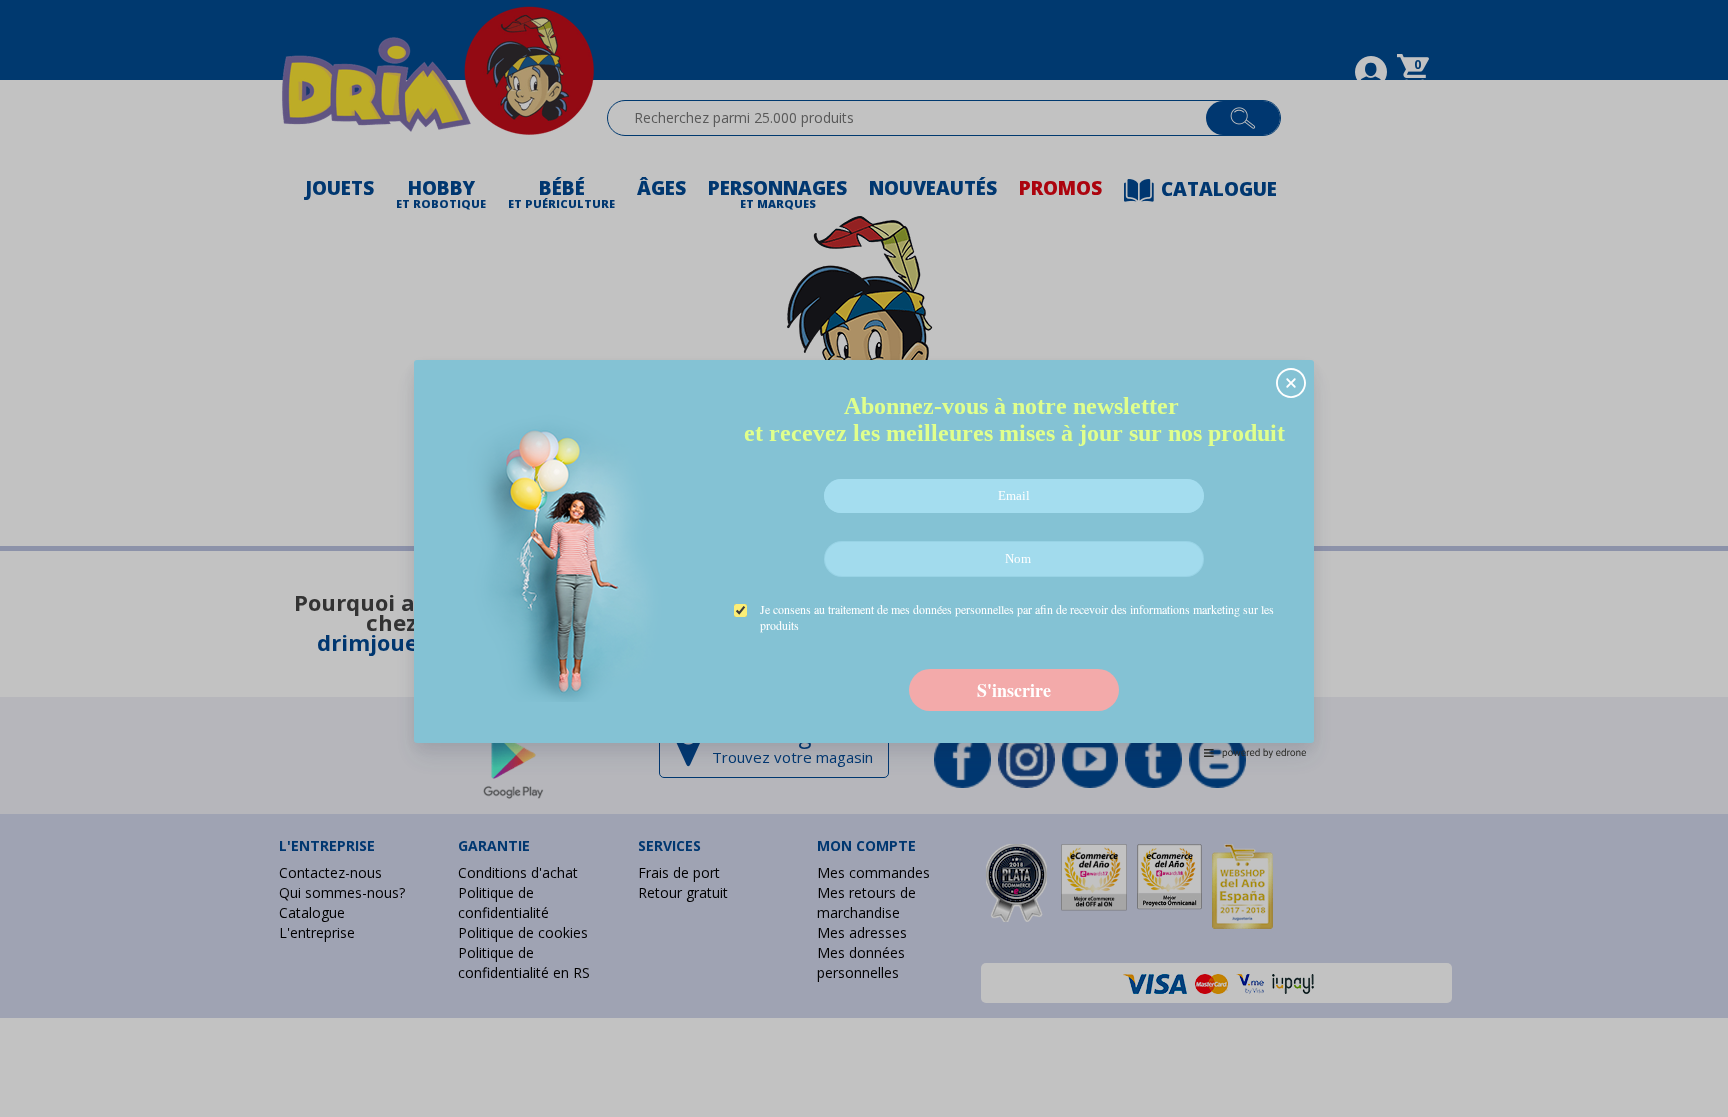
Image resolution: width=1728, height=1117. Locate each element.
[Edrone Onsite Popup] (864, 558)
